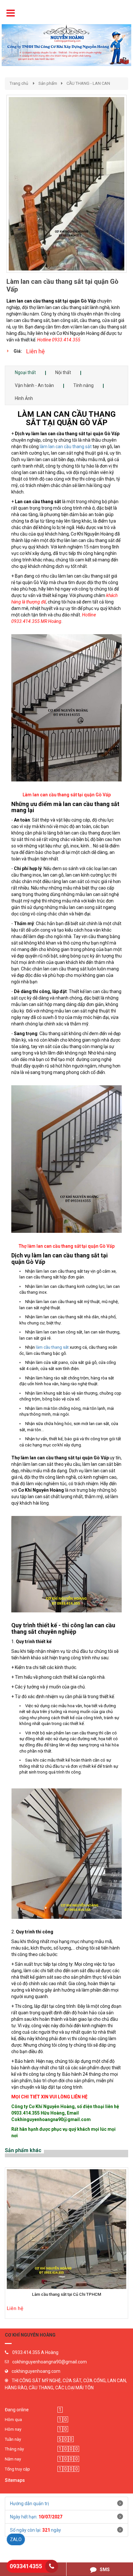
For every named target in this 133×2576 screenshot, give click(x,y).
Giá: (18, 351)
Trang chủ (19, 83)
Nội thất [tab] (63, 372)
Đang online (17, 2410)
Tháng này (14, 2449)
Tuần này (13, 2439)
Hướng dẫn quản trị (29, 2504)
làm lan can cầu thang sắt (66, 447)
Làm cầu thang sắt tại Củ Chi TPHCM (66, 2294)
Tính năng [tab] (83, 385)
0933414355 (26, 2566)
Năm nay (13, 2459)
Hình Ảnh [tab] (24, 398)
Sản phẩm (48, 83)
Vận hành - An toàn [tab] (34, 385)
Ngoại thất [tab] (25, 372)
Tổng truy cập (17, 2469)
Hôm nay (13, 2429)
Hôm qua (13, 2420)
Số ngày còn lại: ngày (36, 2530)
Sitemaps (15, 2480)
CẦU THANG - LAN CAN (88, 83)
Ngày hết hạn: (36, 2517)
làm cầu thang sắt (52, 1347)
